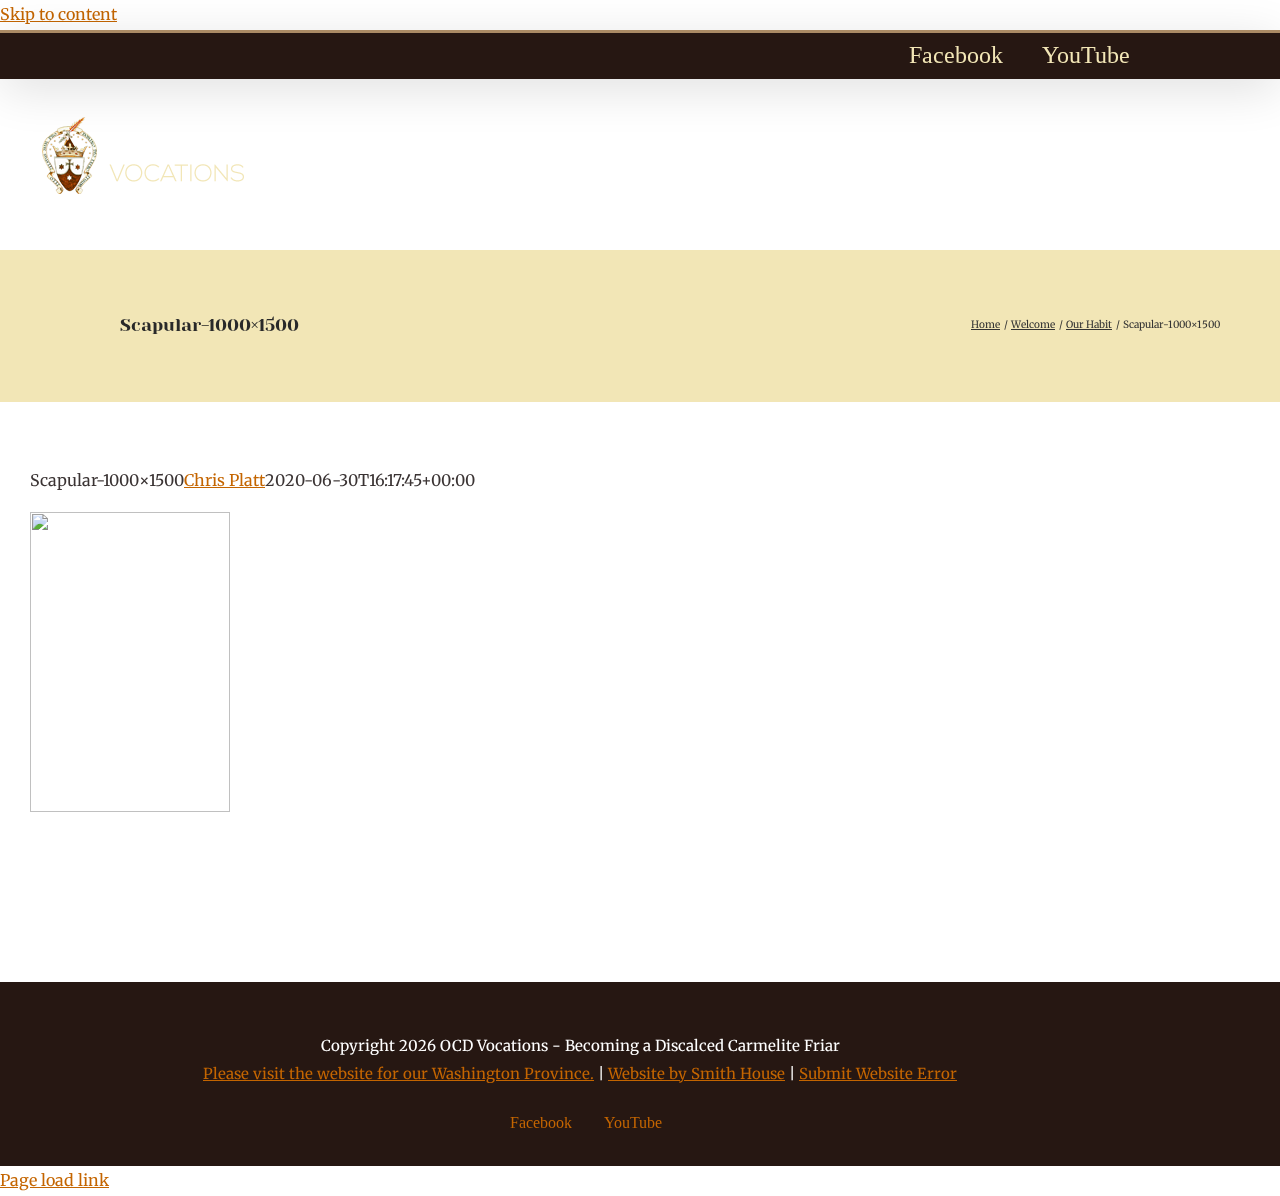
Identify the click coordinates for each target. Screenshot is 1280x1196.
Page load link (54, 1180)
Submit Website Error (878, 1073)
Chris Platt (224, 480)
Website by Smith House (696, 1073)
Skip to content (58, 14)
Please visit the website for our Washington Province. (398, 1073)
